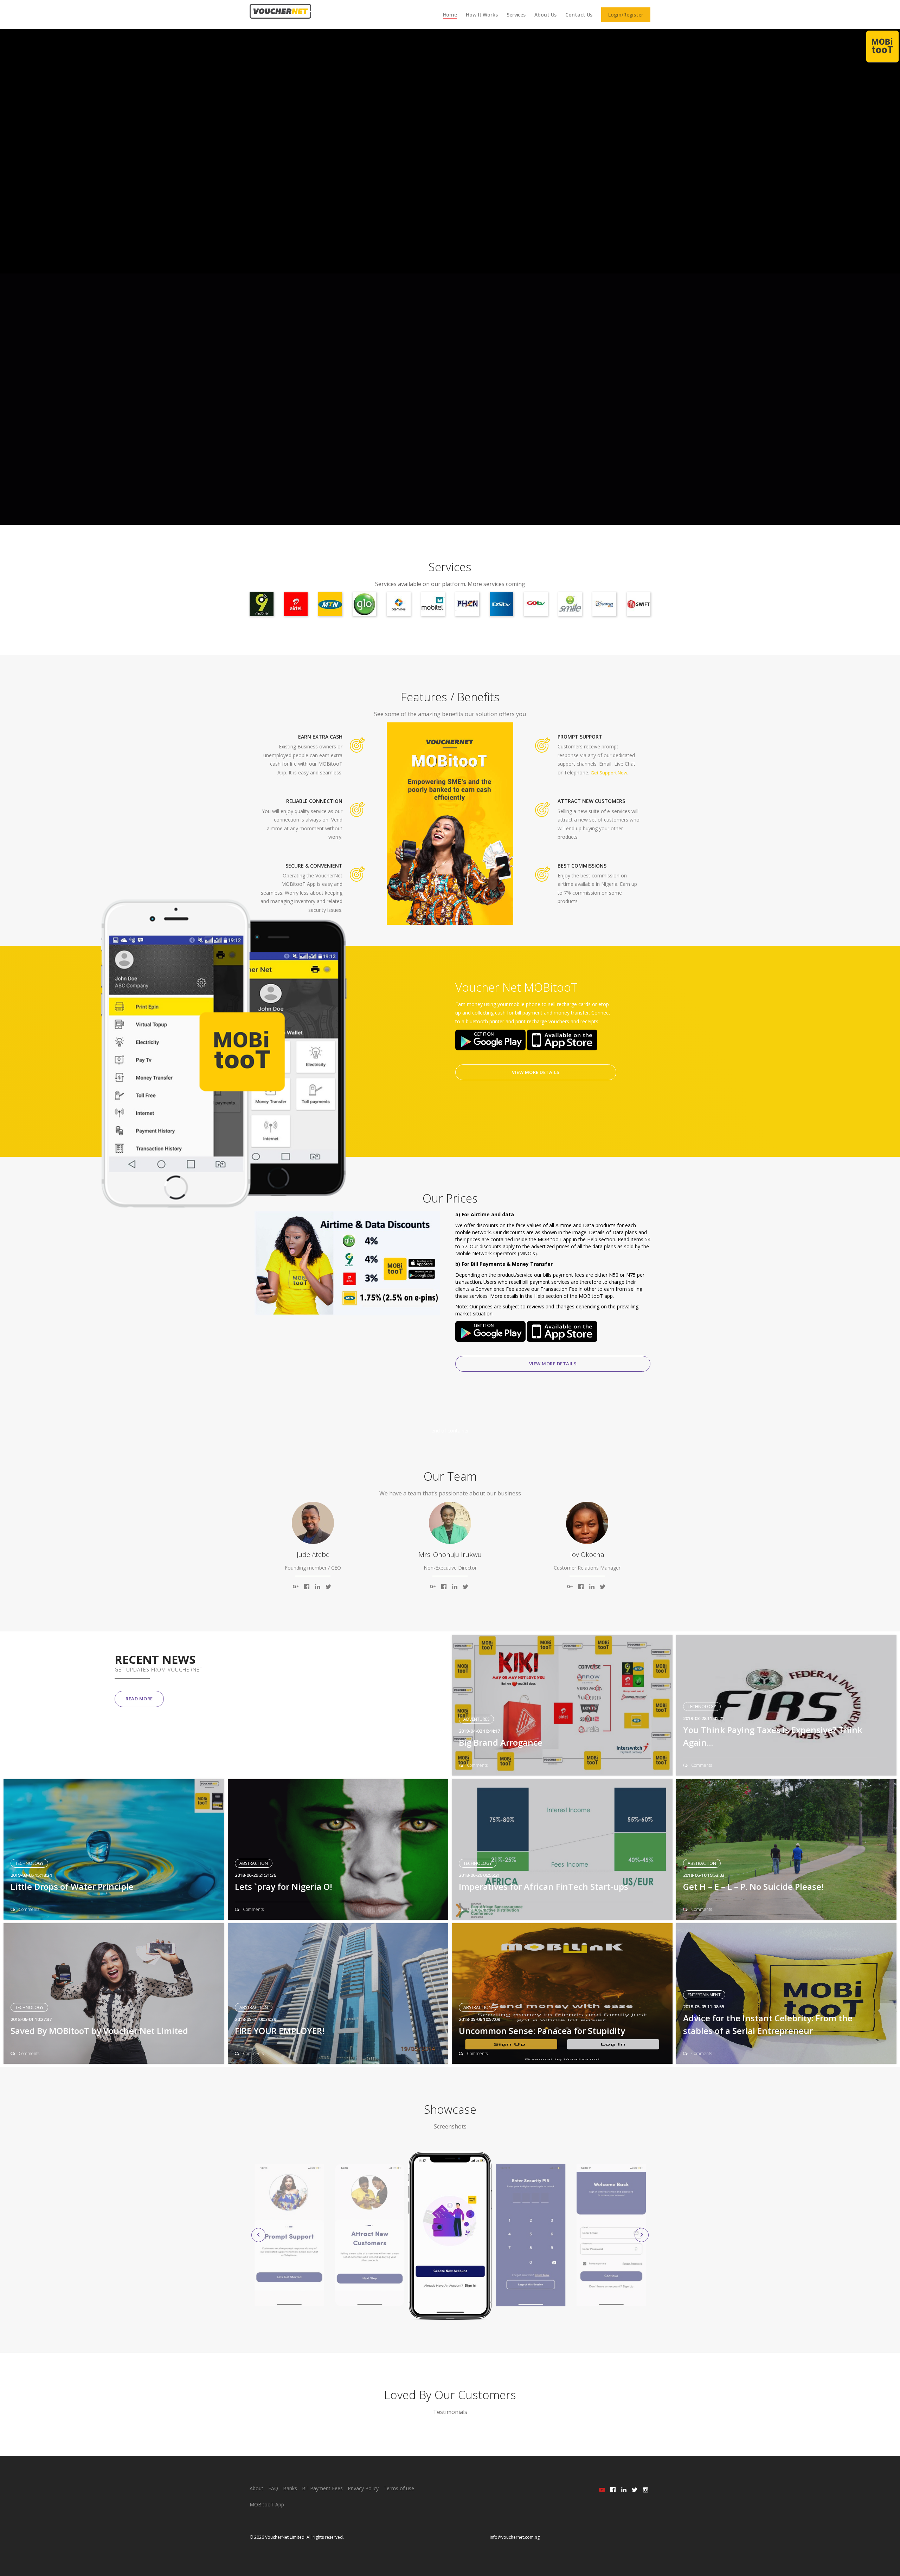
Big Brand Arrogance (501, 1742)
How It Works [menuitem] (482, 15)
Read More (139, 1699)
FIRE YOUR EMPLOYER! (280, 2031)
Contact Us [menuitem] (579, 15)
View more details (536, 1072)
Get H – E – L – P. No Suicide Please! (753, 1886)
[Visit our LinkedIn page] (624, 2490)
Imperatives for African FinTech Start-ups (544, 1886)
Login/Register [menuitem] (626, 15)
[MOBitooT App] (882, 46)
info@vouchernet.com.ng (515, 2537)
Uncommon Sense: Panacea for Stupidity (542, 2031)
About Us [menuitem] (545, 15)
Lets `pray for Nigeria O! (284, 1886)
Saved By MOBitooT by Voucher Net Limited (99, 2031)
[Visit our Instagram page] (646, 2490)
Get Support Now (609, 773)
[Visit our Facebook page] (613, 2490)
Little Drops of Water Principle (72, 1886)
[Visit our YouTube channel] (602, 2490)
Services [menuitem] (516, 15)
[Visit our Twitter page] (635, 2490)
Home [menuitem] (450, 15)
